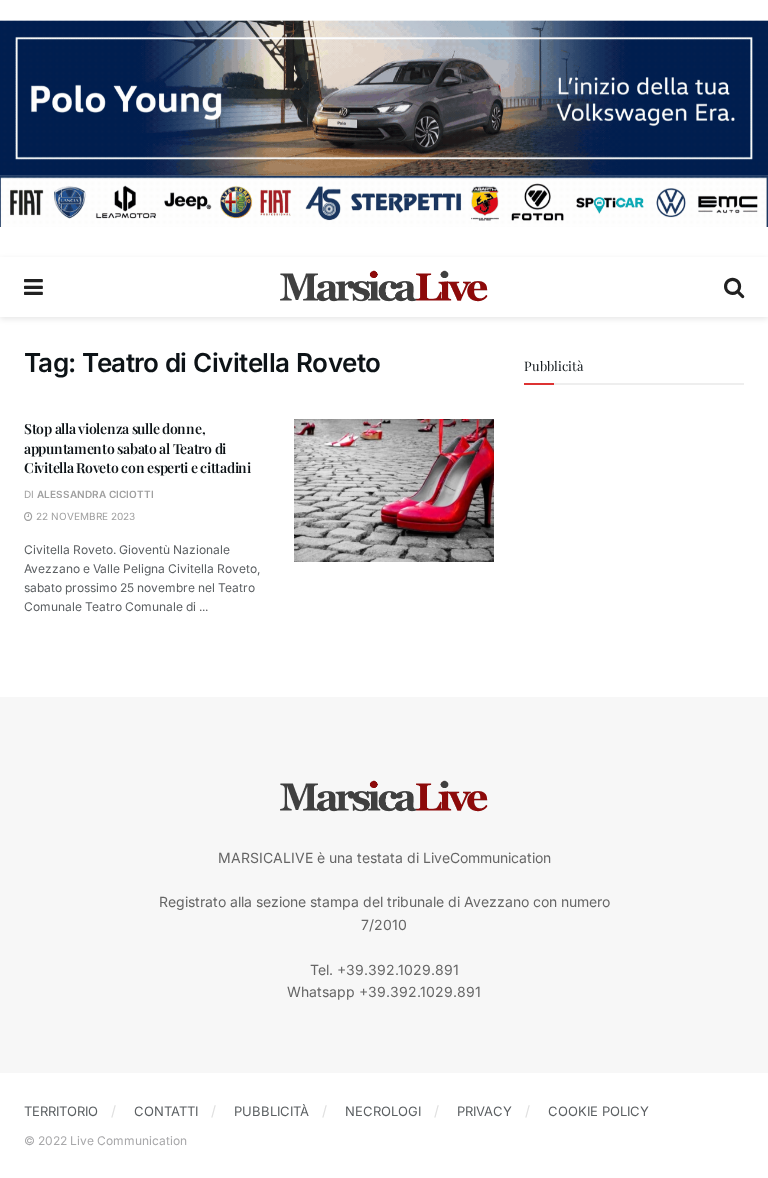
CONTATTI (166, 1111)
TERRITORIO (61, 1111)
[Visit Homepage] (384, 287)
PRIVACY (484, 1111)
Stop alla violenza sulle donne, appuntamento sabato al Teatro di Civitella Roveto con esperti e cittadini (137, 448)
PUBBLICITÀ (271, 1111)
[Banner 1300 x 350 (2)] (384, 121)
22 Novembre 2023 (84, 516)
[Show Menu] (33, 287)
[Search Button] (734, 287)
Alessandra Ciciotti (95, 494)
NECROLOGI (383, 1111)
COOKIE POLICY (598, 1111)
